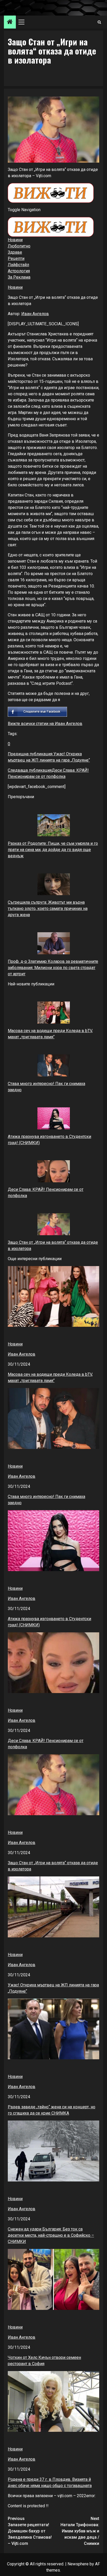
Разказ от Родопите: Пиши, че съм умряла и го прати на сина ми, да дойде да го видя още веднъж (53, 850)
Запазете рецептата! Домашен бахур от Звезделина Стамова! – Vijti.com (30, 2531)
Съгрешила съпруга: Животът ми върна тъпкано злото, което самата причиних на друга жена (48, 909)
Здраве (15, 252)
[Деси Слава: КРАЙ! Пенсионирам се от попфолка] (53, 1171)
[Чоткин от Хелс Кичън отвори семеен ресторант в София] (53, 2279)
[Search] (99, 22)
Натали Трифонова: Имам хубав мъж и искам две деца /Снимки (80, 2531)
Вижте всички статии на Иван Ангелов (45, 724)
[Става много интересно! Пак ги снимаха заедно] (53, 1065)
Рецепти (16, 258)
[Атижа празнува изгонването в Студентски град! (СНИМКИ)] (53, 1118)
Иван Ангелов (35, 314)
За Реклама (19, 277)
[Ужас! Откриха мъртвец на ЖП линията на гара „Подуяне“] (53, 1907)
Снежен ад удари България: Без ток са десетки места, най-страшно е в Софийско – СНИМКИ (51, 2235)
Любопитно (19, 246)
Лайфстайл (18, 265)
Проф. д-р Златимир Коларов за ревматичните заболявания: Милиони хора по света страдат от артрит (53, 968)
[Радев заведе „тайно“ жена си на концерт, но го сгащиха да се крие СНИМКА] (53, 2029)
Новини (15, 240)
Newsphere (78, 2564)
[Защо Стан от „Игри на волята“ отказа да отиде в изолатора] (53, 1224)
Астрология (19, 271)
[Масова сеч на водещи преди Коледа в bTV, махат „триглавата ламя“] (53, 1013)
